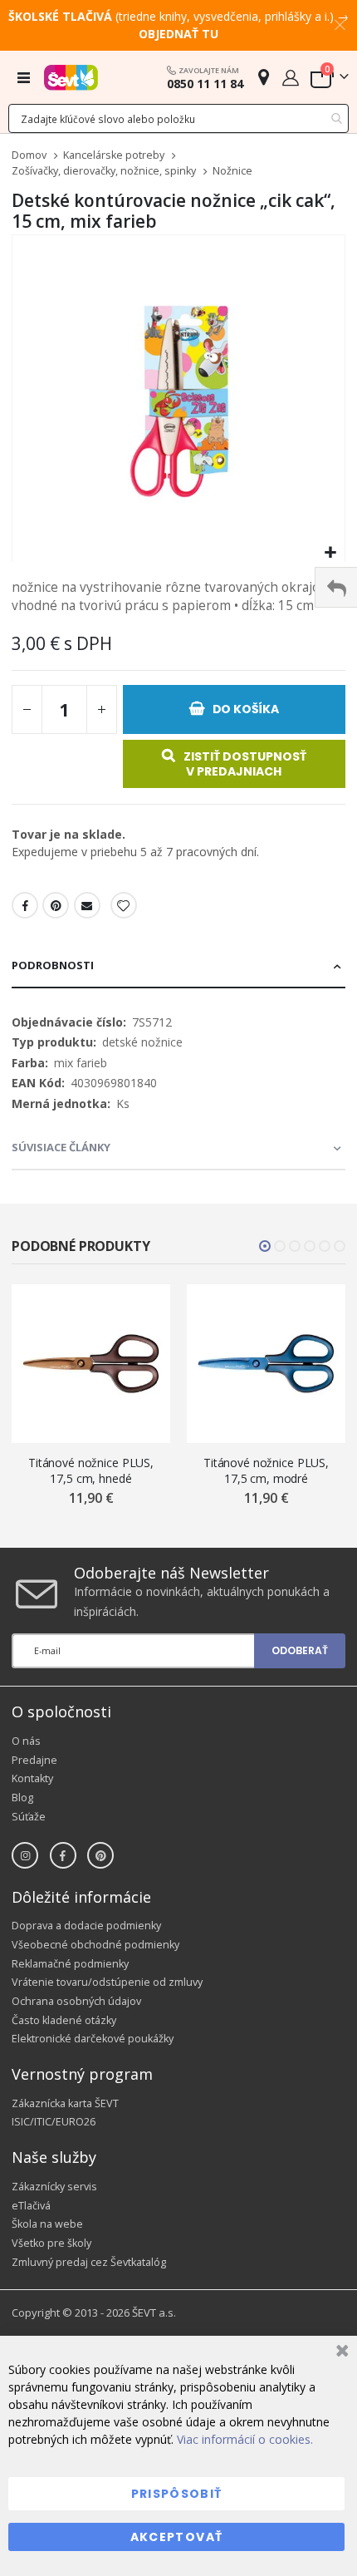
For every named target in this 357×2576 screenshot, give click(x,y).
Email (87, 905)
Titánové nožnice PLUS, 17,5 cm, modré (266, 1470)
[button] (330, 553)
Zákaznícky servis (54, 2187)
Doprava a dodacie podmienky (86, 1926)
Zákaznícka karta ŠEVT (65, 2103)
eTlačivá (31, 2206)
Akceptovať (177, 2537)
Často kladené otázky (64, 2020)
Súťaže (29, 1817)
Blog (22, 1798)
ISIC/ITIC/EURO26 (54, 2122)
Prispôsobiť (177, 2494)
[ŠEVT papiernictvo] (71, 77)
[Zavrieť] (340, 2353)
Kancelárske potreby (114, 156)
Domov (29, 155)
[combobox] (178, 118)
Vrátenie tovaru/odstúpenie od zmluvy (107, 1982)
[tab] (178, 967)
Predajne (34, 1760)
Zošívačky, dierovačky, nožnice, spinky (104, 172)
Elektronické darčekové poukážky (93, 2039)
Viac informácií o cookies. (245, 2439)
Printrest (56, 905)
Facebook (25, 905)
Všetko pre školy (51, 2243)
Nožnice (232, 172)
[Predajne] (264, 77)
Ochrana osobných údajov (76, 2001)
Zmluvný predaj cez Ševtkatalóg (89, 2262)
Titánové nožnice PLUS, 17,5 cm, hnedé (91, 1470)
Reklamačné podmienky (70, 1964)
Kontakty (32, 1778)
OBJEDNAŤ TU (178, 34)
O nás (26, 1741)
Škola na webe (47, 2224)
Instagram (25, 1855)
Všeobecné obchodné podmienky (95, 1945)
